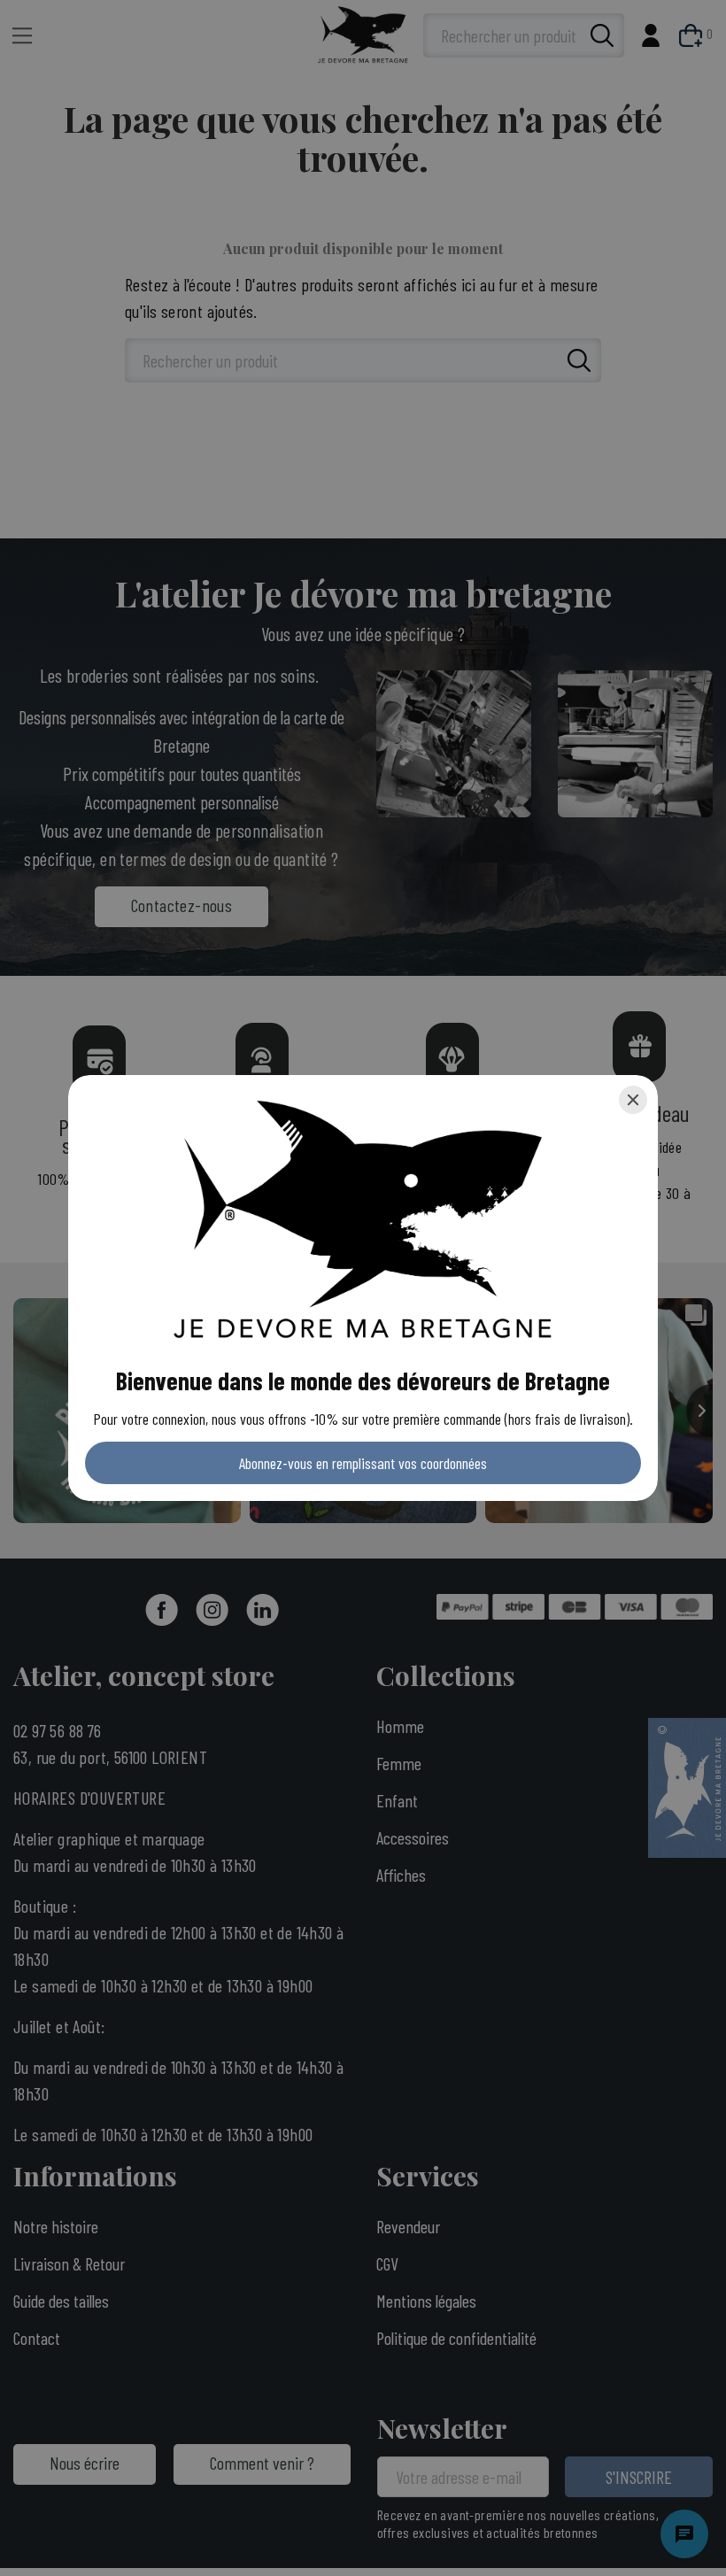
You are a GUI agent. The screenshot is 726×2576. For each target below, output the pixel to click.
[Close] (633, 1100)
